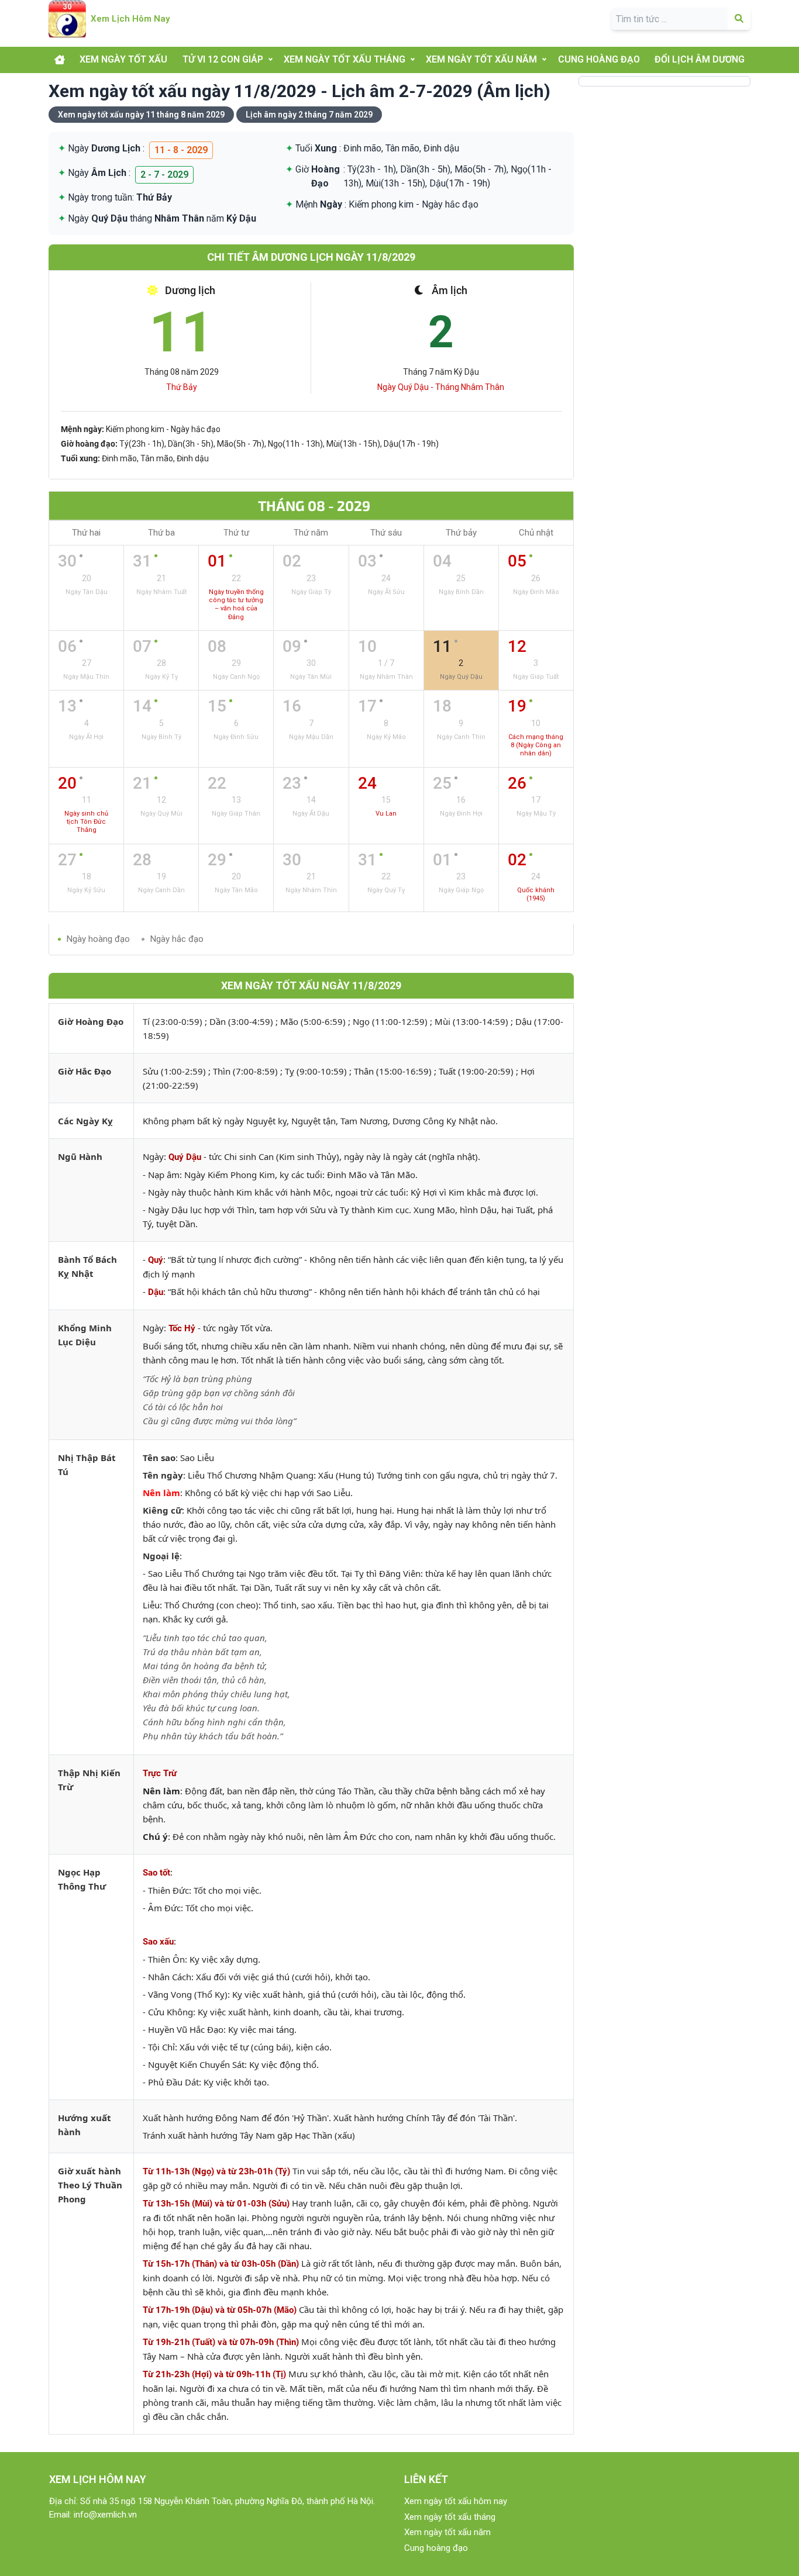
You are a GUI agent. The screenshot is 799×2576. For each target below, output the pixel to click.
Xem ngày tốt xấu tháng (450, 2517)
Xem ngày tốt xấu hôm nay (456, 2501)
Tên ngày (163, 1475)
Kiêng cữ (162, 1510)
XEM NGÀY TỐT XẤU (123, 59)
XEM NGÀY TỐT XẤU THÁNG (345, 59)
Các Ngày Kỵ (85, 1121)
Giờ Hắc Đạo (85, 1071)
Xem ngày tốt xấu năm (447, 2532)
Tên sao (159, 1458)
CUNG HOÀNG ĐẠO (599, 59)
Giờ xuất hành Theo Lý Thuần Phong (90, 2185)
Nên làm (161, 1493)
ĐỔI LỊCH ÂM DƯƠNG (700, 59)
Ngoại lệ (161, 1556)
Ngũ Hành (80, 1156)
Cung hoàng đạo (436, 2548)
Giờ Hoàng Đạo (91, 1021)
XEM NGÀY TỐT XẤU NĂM (481, 59)
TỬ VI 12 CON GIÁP (223, 59)
